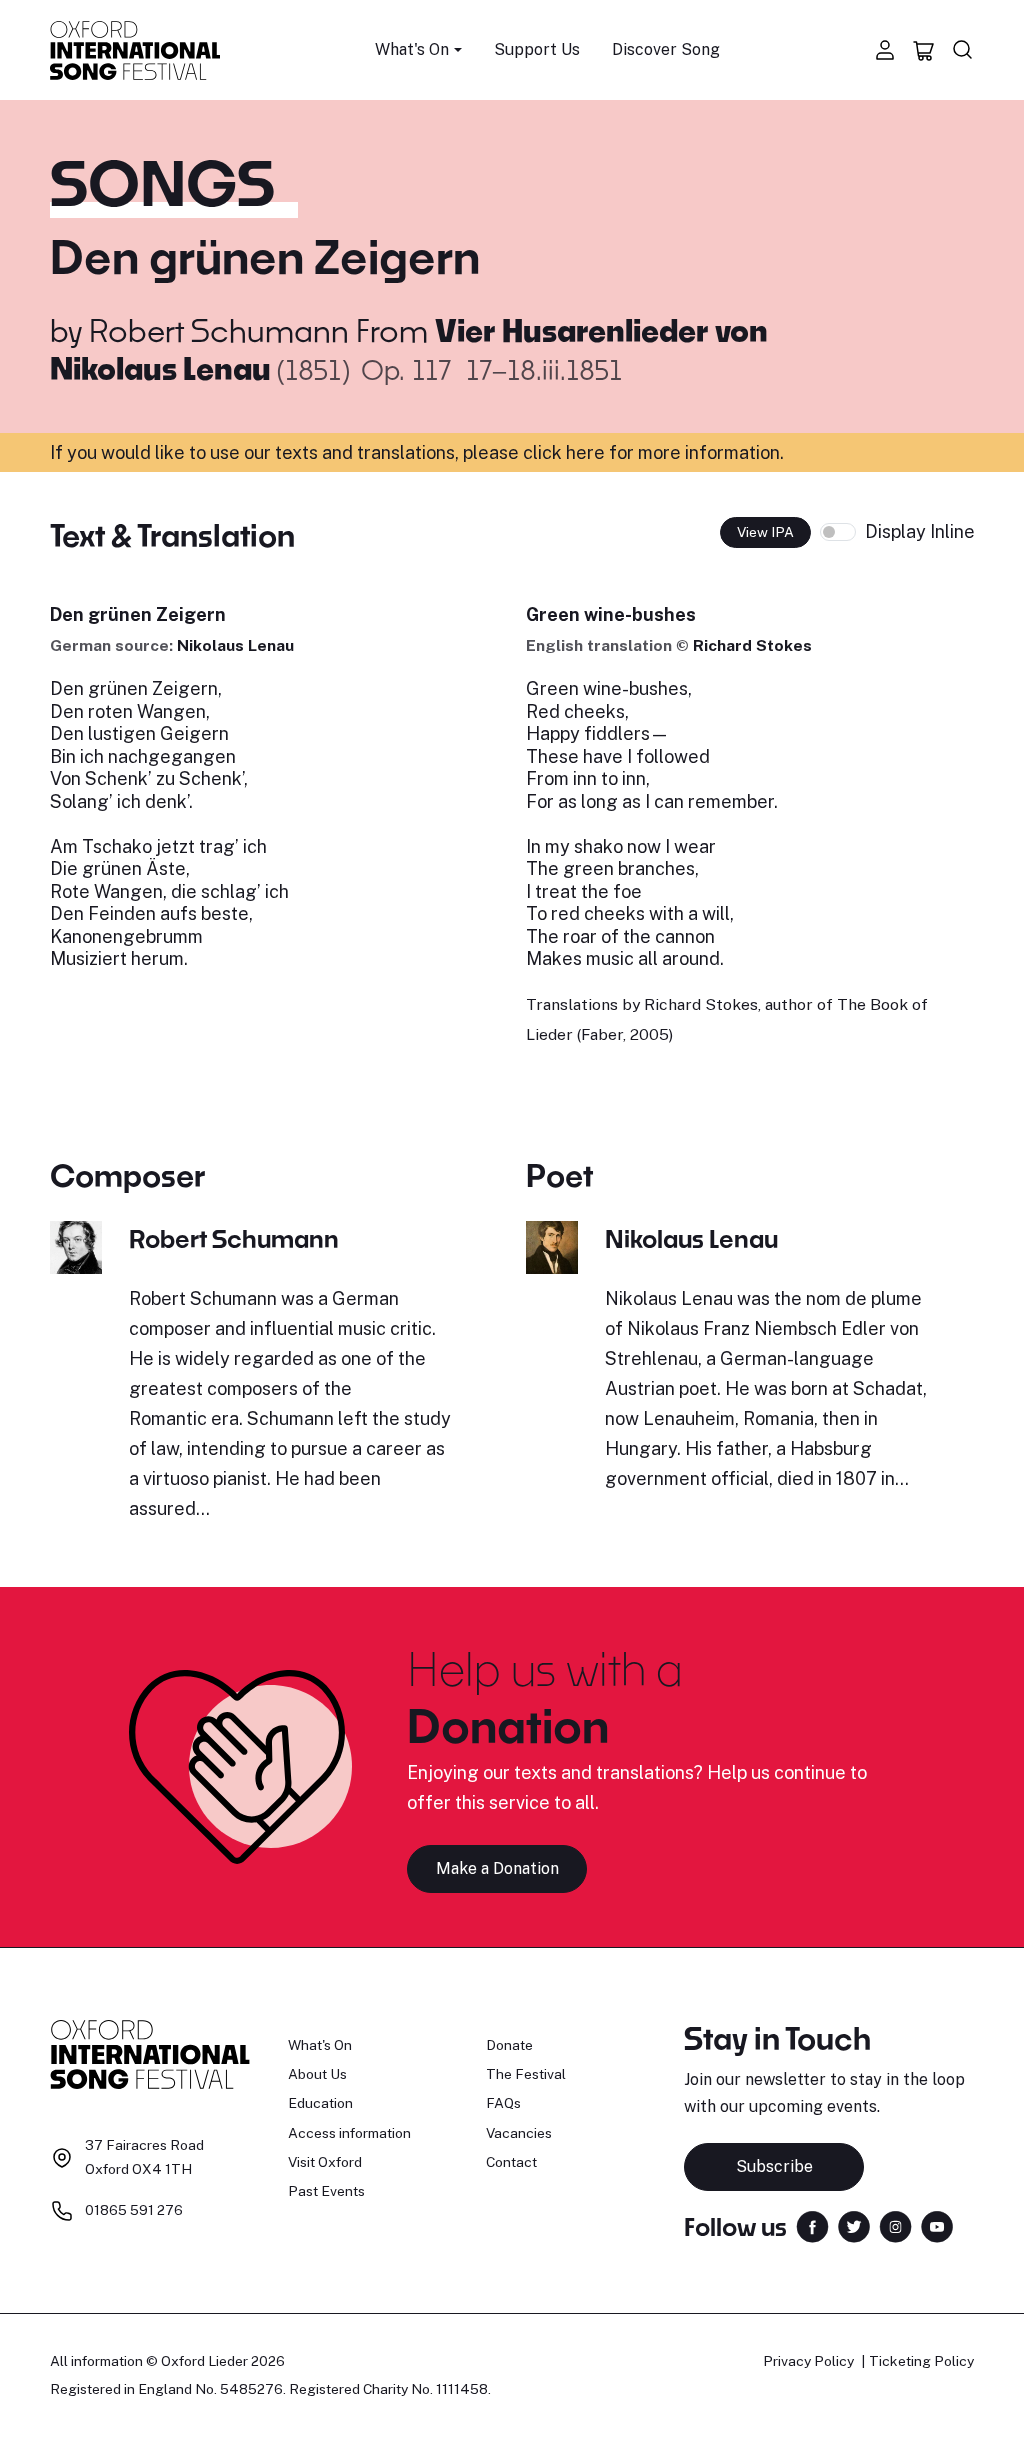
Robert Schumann (219, 330)
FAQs (503, 2103)
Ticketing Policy (921, 2361)
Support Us (537, 49)
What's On (320, 2045)
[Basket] (924, 50)
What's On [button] (412, 49)
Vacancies (519, 2133)
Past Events (326, 2191)
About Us (317, 2074)
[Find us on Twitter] (854, 2225)
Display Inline (920, 531)
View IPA (765, 532)
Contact (511, 2162)
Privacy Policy (808, 2361)
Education (320, 2103)
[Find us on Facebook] (812, 2225)
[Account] (885, 50)
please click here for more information (621, 452)
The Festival (526, 2074)
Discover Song (666, 49)
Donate (509, 2045)
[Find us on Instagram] (895, 2225)
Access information (349, 2133)
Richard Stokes (752, 645)
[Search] (963, 50)
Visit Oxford (325, 2162)
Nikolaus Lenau (235, 645)
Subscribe (774, 2166)
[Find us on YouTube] (937, 2225)
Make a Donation (497, 1868)
